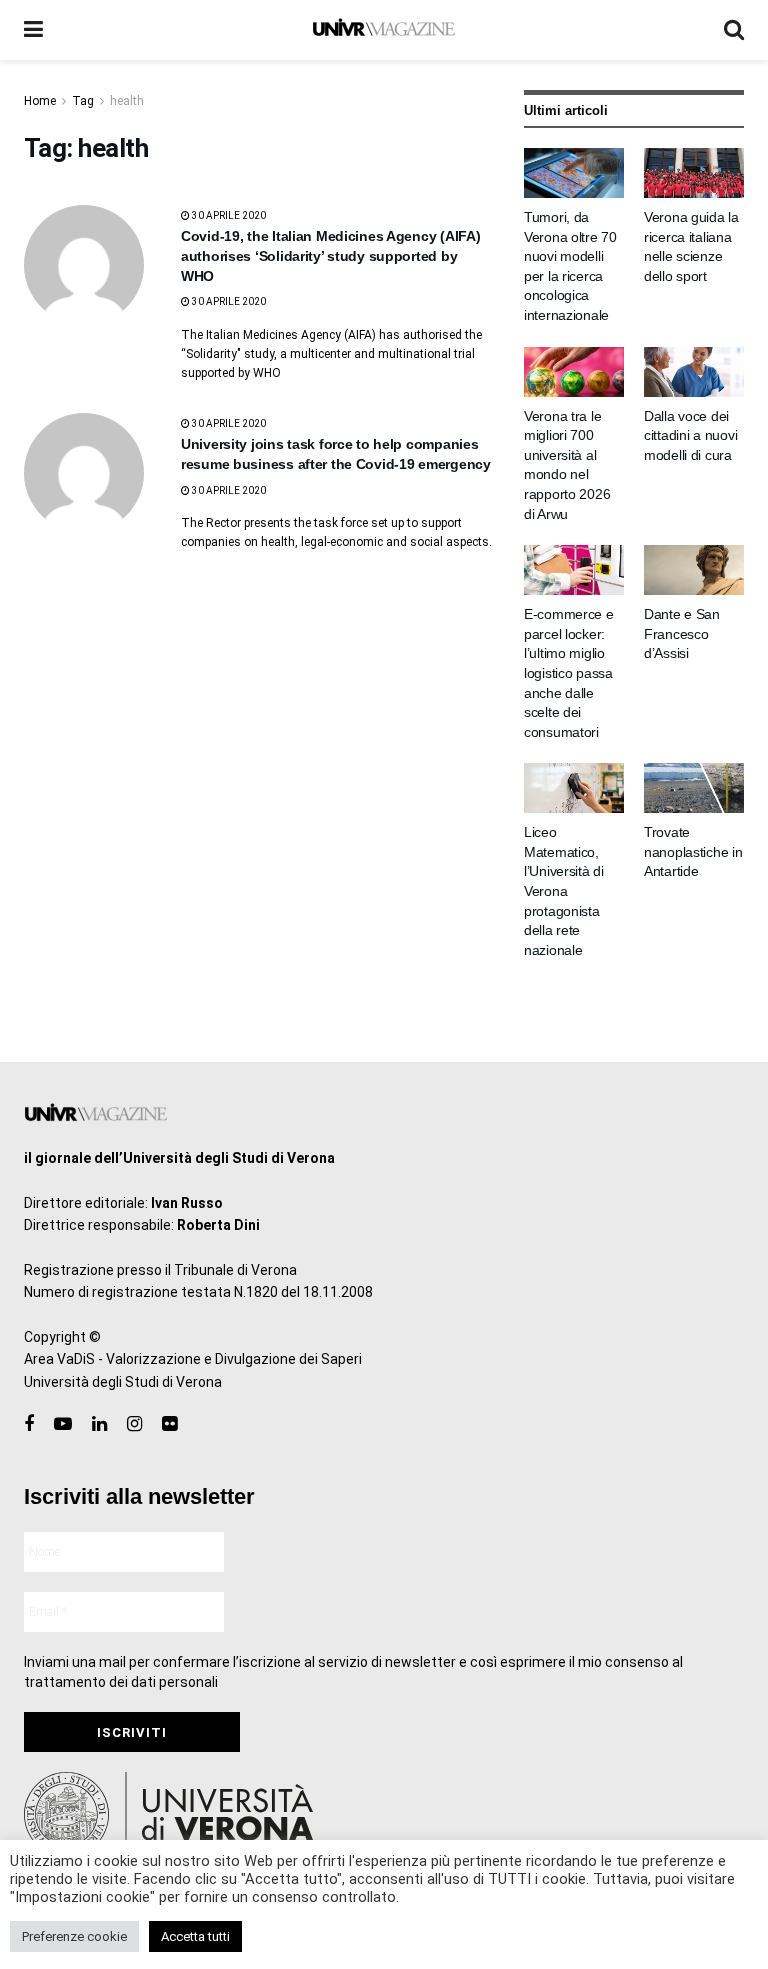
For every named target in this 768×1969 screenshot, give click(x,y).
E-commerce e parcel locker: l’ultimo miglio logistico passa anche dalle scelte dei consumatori (569, 673)
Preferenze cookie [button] (74, 1936)
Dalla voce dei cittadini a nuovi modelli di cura (690, 435)
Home (40, 101)
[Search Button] (734, 30)
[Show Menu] (33, 30)
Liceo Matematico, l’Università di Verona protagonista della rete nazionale (564, 891)
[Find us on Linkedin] (99, 1424)
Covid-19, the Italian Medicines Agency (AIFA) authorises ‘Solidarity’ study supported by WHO (330, 255)
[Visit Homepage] (383, 30)
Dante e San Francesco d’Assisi (682, 633)
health (127, 101)
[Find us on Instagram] (134, 1424)
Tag (83, 101)
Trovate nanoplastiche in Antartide (693, 851)
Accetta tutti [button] (195, 1936)
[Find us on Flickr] (169, 1424)
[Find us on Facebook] (29, 1424)
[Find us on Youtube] (63, 1424)
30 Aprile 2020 (228, 215)
